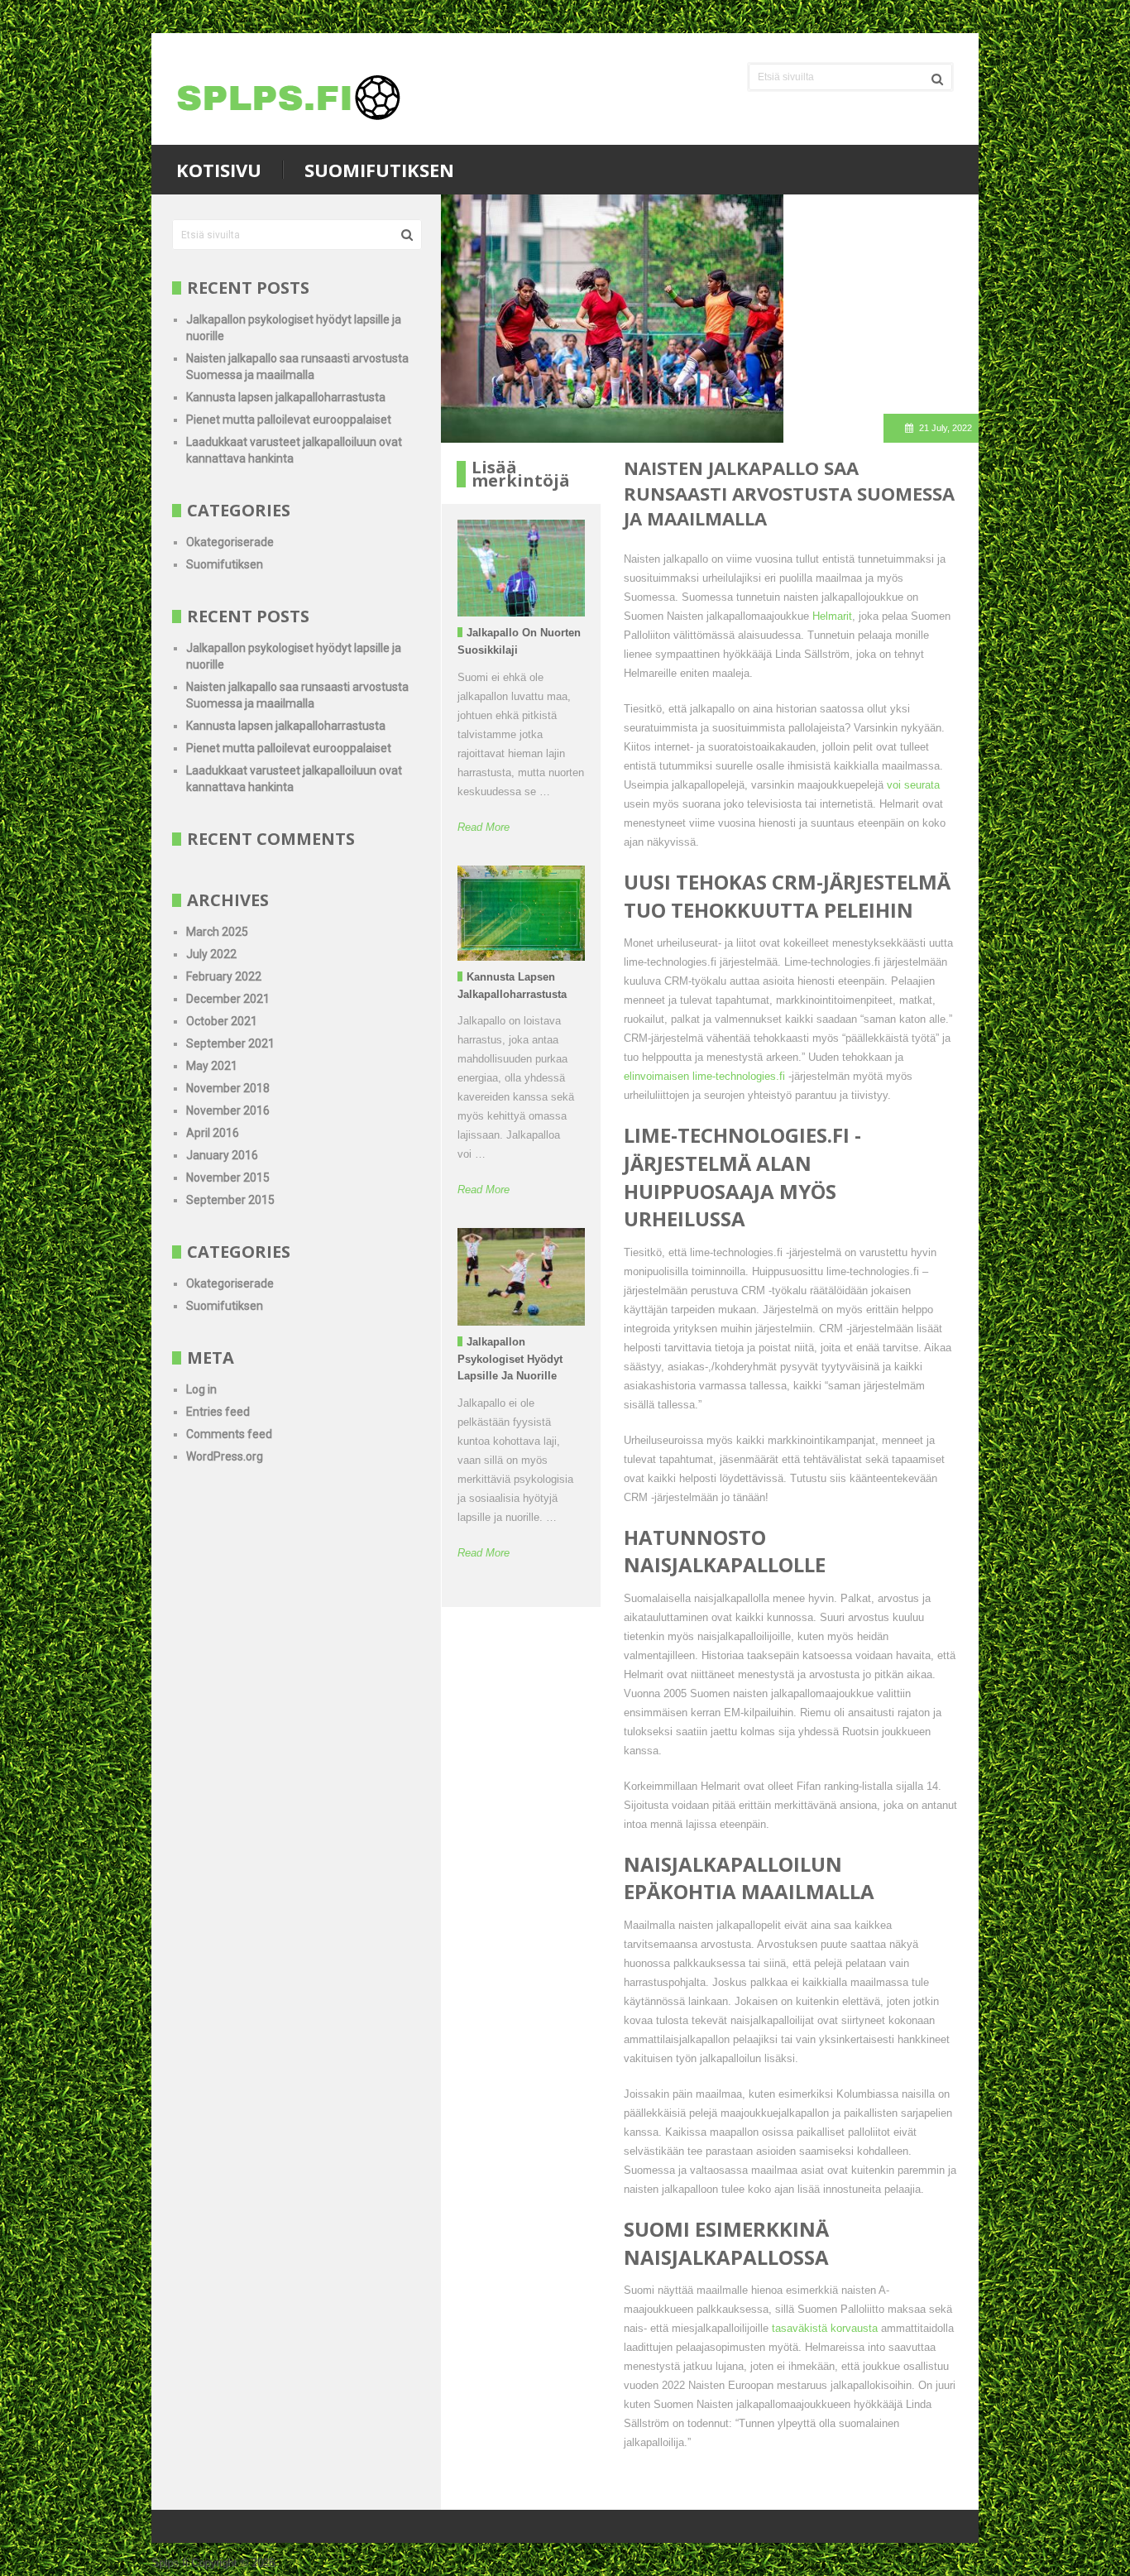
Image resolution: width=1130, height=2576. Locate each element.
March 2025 (217, 932)
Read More (484, 827)
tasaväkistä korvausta (826, 2328)
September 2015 (230, 1200)
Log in (201, 1389)
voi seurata (913, 785)
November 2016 (228, 1111)
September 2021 (230, 1043)
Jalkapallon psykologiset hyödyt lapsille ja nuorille (510, 1359)
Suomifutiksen (379, 170)
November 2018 (228, 1088)
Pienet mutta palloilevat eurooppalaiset (289, 420)
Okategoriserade (230, 542)
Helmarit (832, 616)
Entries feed (218, 1412)
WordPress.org (225, 1456)
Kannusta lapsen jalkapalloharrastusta (286, 397)
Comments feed (229, 1434)
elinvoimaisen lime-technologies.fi (704, 1076)
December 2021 (228, 999)
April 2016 (213, 1133)
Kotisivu (219, 170)
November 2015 (228, 1178)
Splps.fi (170, 2562)
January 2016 (222, 1155)
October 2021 (222, 1021)
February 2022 (224, 976)
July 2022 (211, 954)
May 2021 (212, 1066)
